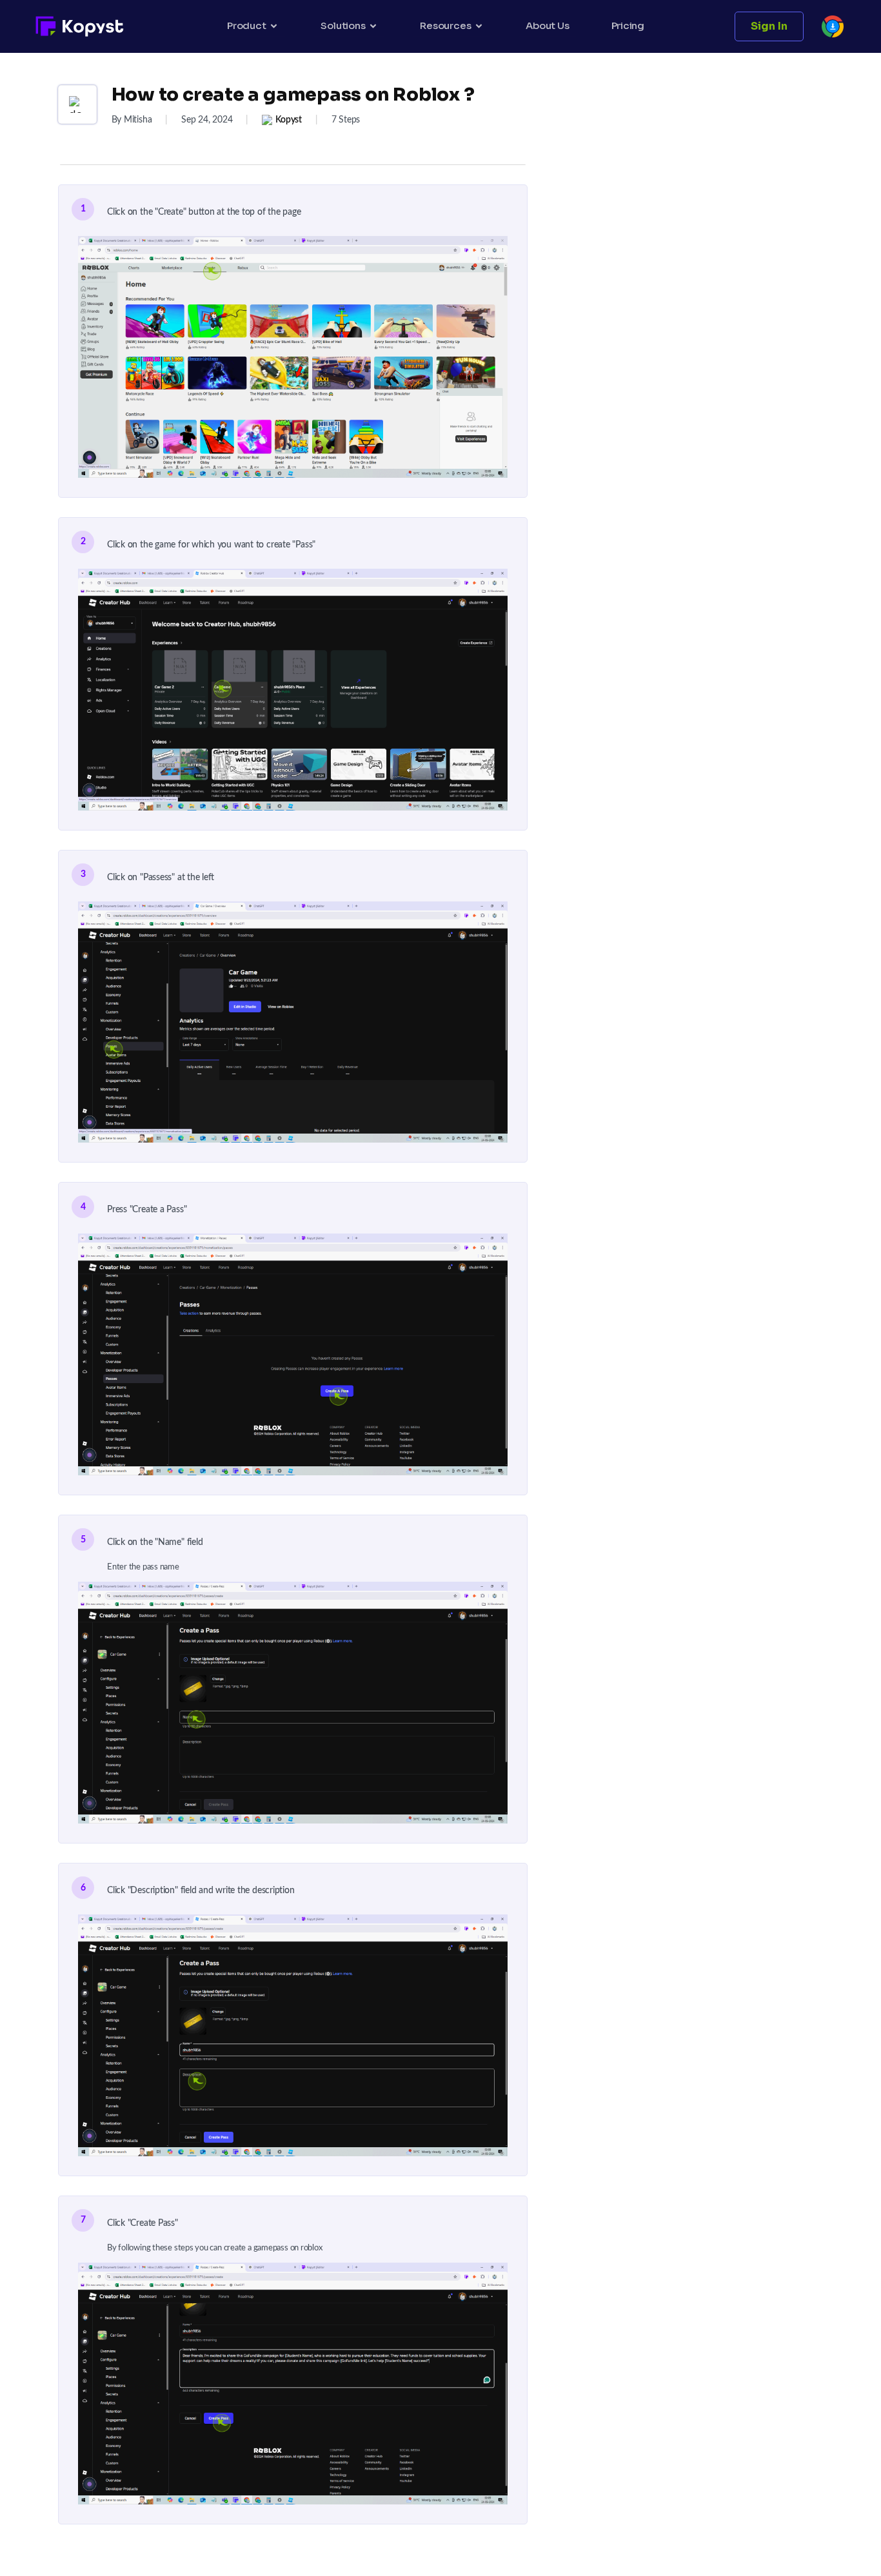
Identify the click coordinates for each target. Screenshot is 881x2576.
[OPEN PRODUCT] (274, 26)
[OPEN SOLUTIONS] (373, 26)
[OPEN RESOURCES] (479, 26)
